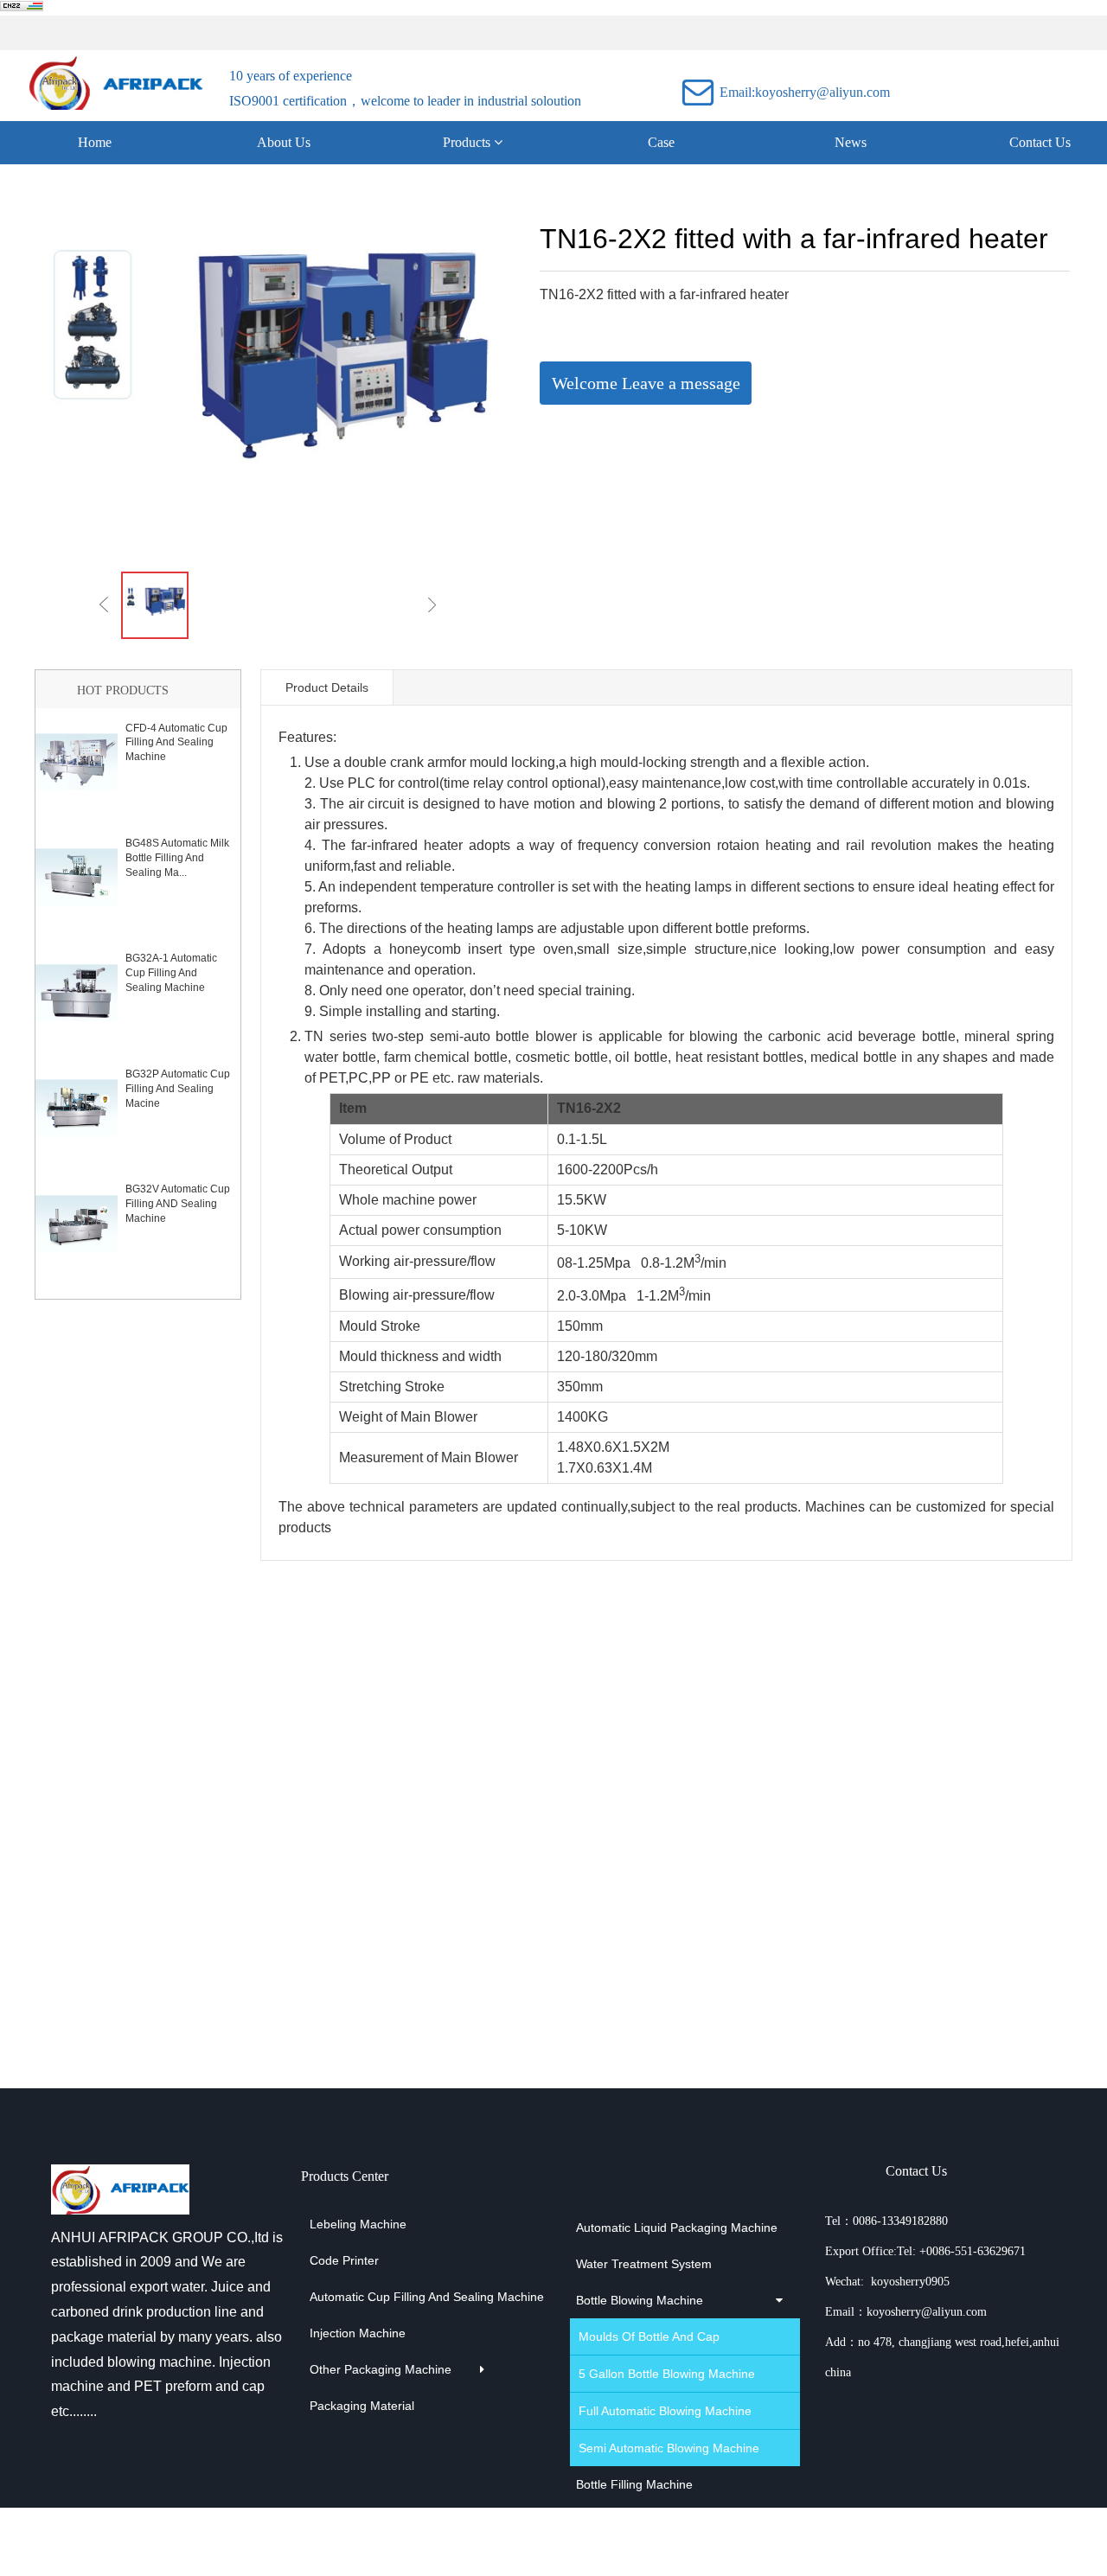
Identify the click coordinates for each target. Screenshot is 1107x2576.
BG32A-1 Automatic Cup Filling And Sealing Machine (171, 973)
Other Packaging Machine (371, 2369)
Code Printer (344, 2260)
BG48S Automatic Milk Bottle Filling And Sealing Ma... (177, 858)
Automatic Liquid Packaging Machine (653, 2228)
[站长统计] (22, 8)
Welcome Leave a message (646, 383)
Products (468, 142)
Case (661, 142)
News (851, 142)
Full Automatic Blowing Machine (655, 2411)
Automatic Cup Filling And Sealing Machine (371, 2297)
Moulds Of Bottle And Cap (649, 2336)
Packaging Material (362, 2406)
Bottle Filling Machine (634, 2484)
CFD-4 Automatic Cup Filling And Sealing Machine (176, 743)
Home (95, 142)
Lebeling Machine (358, 2224)
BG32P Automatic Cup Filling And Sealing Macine (178, 1089)
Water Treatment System (644, 2264)
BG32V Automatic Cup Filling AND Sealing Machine (178, 1204)
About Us (284, 142)
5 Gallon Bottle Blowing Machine (655, 2374)
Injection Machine (358, 2333)
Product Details (327, 687)
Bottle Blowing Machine (640, 2300)
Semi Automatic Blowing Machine (655, 2448)
